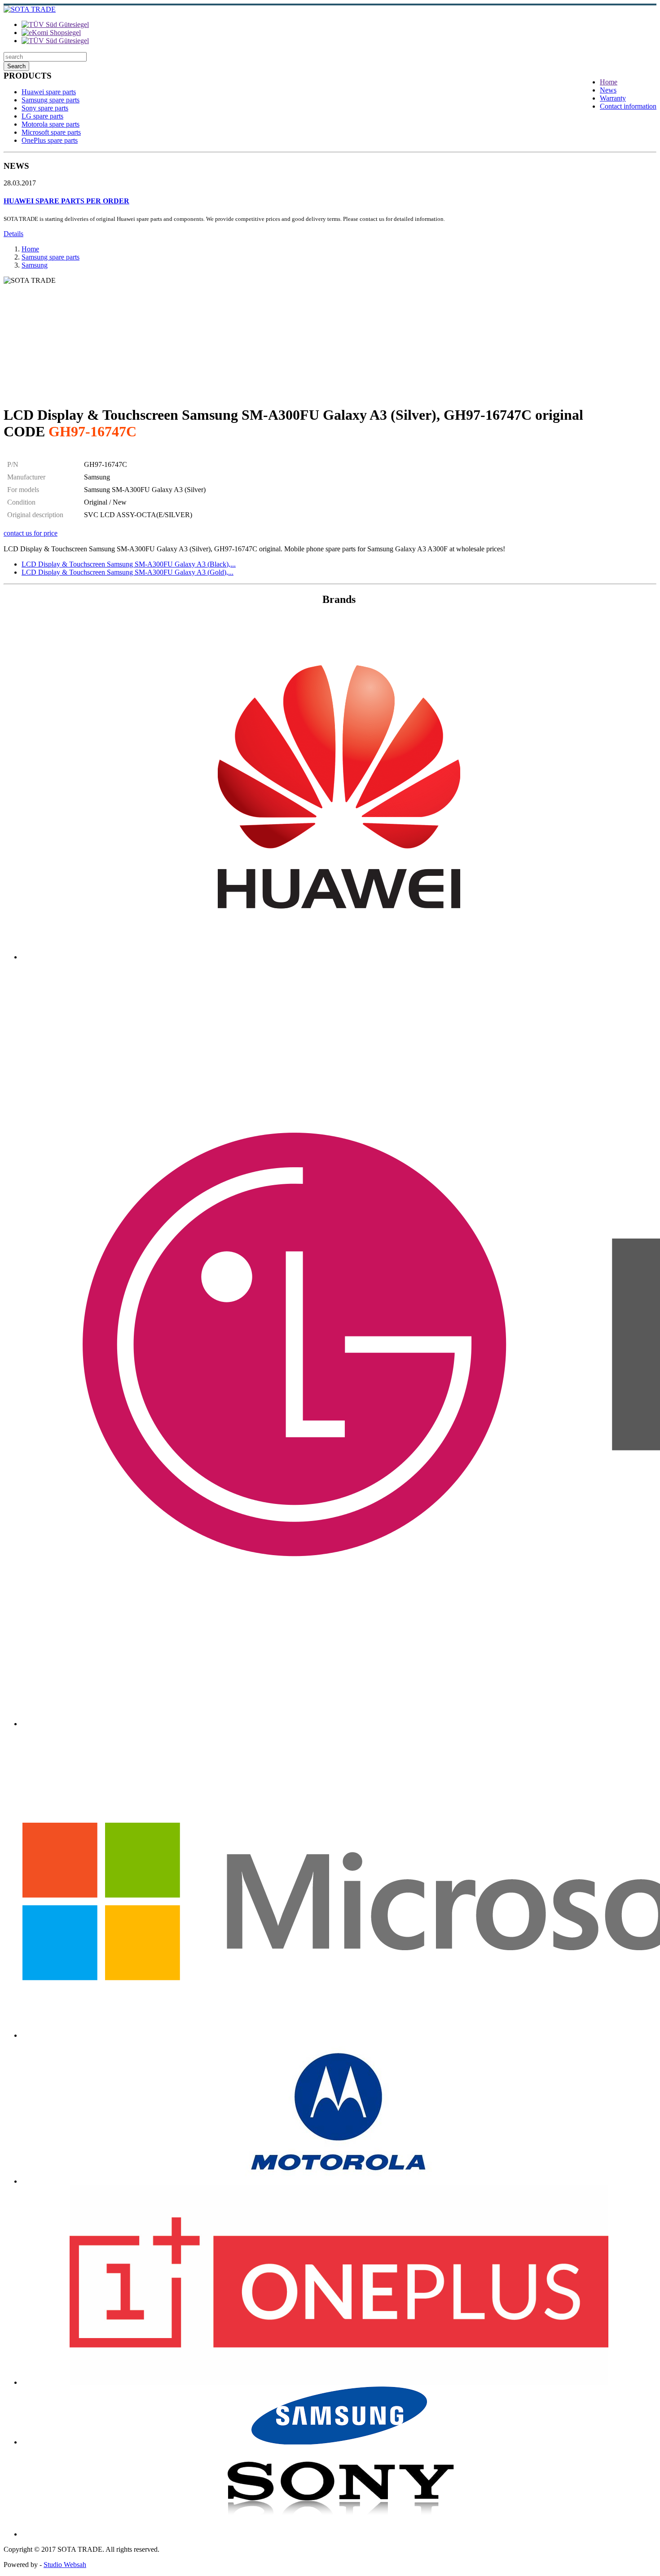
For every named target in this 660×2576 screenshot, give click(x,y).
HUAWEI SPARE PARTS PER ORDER (66, 201)
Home (609, 82)
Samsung (35, 265)
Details (13, 234)
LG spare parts (42, 116)
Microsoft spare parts (51, 132)
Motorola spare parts (51, 124)
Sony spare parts (45, 108)
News (608, 90)
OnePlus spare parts (50, 140)
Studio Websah (65, 2565)
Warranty (613, 98)
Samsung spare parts (51, 100)
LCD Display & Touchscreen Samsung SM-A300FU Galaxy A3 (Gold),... (128, 572)
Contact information (628, 106)
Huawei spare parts (49, 92)
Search (16, 66)
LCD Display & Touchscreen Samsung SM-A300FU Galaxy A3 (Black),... (129, 564)
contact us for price (31, 533)
